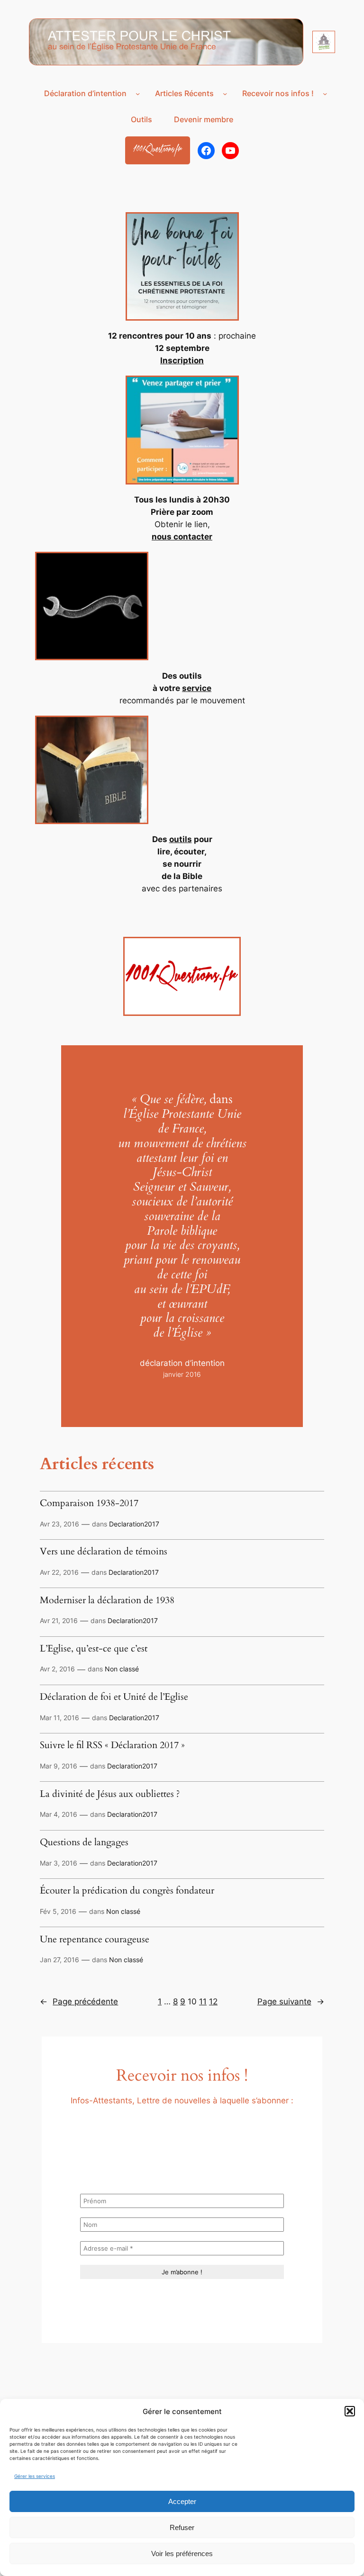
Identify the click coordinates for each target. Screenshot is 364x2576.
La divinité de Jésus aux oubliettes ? (110, 1795)
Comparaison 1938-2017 (89, 1504)
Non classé (122, 1669)
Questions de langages (84, 1843)
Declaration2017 (134, 1524)
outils (181, 839)
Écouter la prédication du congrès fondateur (127, 1891)
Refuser (182, 2527)
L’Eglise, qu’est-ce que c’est (94, 1649)
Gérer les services (35, 2476)
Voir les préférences (182, 2554)
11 (203, 2002)
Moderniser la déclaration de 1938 (107, 1601)
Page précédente (79, 2002)
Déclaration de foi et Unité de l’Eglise (114, 1697)
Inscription (182, 360)
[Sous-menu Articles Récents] (225, 94)
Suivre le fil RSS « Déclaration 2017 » (112, 1746)
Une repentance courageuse (95, 1940)
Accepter (182, 2501)
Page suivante (291, 2002)
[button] (350, 2411)
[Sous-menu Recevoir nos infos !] (325, 94)
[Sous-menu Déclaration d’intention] (138, 94)
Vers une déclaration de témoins (104, 1552)
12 (213, 2002)
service (197, 688)
